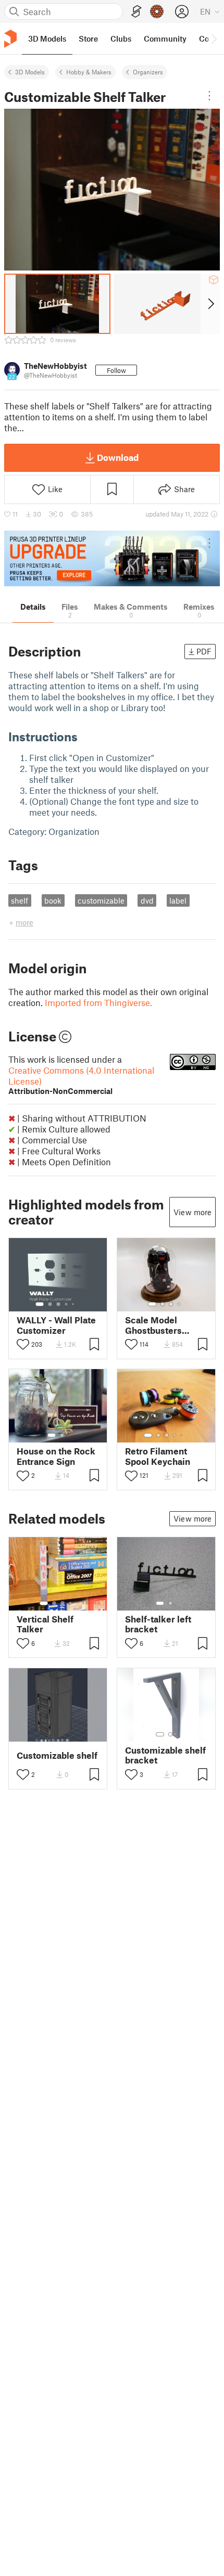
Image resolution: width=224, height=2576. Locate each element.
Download (118, 457)
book (53, 900)
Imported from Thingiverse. (98, 1002)
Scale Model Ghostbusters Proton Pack (153, 1325)
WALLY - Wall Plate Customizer (56, 1325)
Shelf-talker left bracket (158, 1624)
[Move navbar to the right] (214, 38)
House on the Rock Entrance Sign (56, 1456)
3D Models (30, 72)
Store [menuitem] (88, 38)
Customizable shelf (57, 1755)
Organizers (148, 72)
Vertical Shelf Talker (45, 1624)
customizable (101, 900)
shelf (20, 900)
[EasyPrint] (136, 12)
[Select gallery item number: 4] (67, 1304)
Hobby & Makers (89, 72)
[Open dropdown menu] (209, 96)
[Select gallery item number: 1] (40, 1304)
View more (192, 1212)
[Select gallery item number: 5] (74, 1304)
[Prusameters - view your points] (157, 11)
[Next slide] (210, 304)
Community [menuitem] (165, 38)
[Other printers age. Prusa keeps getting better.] (112, 558)
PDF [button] (204, 651)
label (178, 900)
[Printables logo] (10, 39)
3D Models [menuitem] (47, 38)
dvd (147, 900)
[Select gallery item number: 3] (58, 1304)
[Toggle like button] (23, 1344)
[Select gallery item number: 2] (50, 1304)
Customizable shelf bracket (165, 1755)
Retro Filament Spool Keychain (158, 1456)
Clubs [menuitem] (121, 38)
